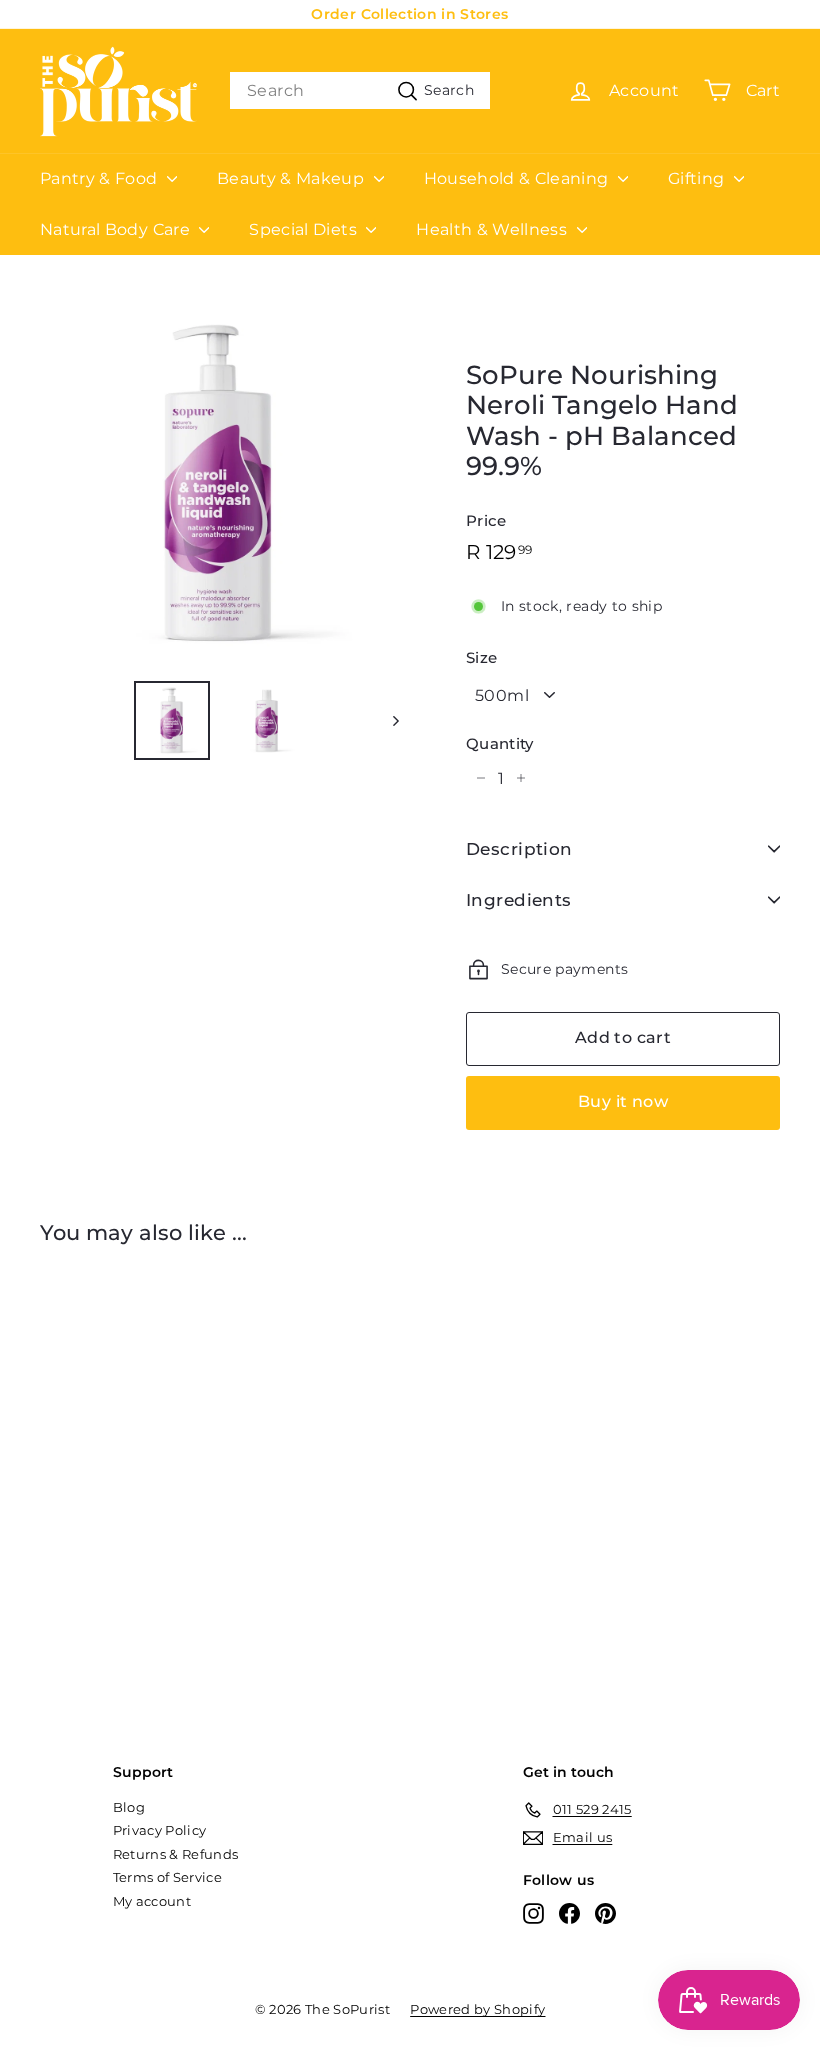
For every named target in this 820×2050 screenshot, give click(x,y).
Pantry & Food (101, 178)
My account (152, 1901)
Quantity (500, 744)
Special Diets (305, 229)
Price (486, 521)
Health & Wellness (493, 229)
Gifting (698, 178)
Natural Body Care (117, 229)
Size (481, 658)
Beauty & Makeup (293, 178)
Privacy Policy (160, 1830)
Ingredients (519, 900)
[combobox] (360, 90)
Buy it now (623, 1101)
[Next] (386, 721)
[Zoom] (219, 484)
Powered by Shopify (477, 2009)
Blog (129, 1807)
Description (519, 849)
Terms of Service (168, 1877)
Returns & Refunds (176, 1854)
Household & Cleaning (518, 178)
